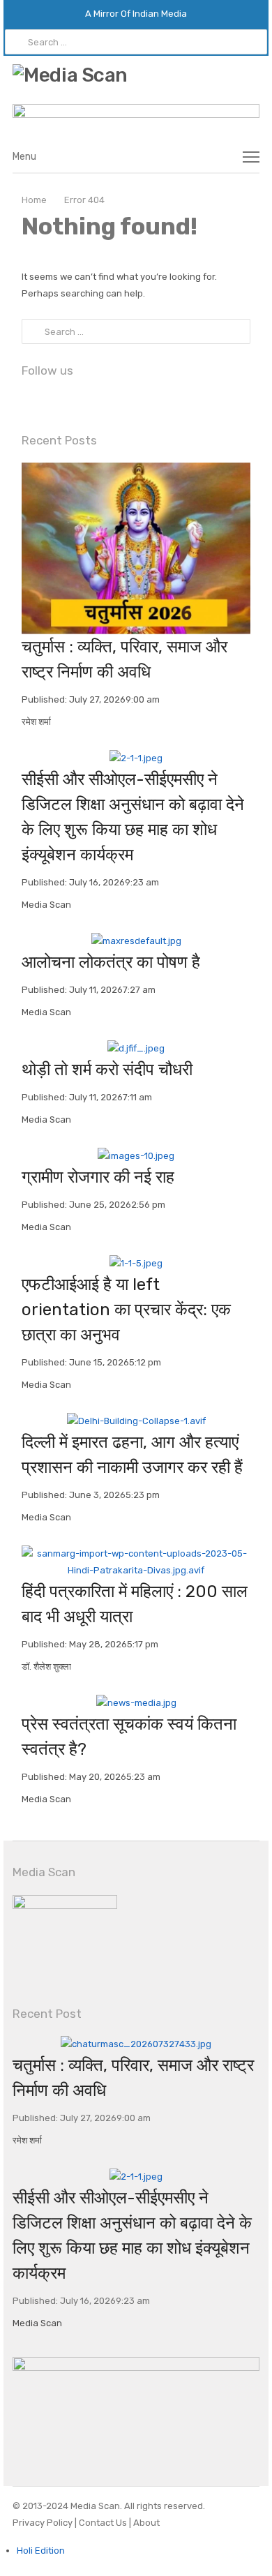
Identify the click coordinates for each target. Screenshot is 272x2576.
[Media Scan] (136, 76)
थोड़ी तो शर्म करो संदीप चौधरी (107, 1070)
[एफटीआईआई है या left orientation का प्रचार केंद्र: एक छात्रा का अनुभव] (136, 1263)
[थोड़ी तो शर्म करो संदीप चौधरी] (136, 1048)
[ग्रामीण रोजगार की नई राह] (136, 1156)
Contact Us (104, 2523)
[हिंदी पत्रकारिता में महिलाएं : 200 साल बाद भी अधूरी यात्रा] (136, 1553)
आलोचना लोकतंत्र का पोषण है (111, 962)
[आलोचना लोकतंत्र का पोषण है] (136, 941)
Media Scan (46, 905)
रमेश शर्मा (36, 722)
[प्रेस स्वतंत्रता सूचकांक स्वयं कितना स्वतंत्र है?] (136, 1703)
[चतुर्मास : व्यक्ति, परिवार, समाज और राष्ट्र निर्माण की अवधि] (136, 471)
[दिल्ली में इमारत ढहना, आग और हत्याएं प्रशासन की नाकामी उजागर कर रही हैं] (136, 1421)
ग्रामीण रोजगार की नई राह (98, 1177)
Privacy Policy (44, 2523)
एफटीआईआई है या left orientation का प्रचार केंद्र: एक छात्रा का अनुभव (126, 1310)
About (145, 2523)
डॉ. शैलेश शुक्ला (46, 1667)
